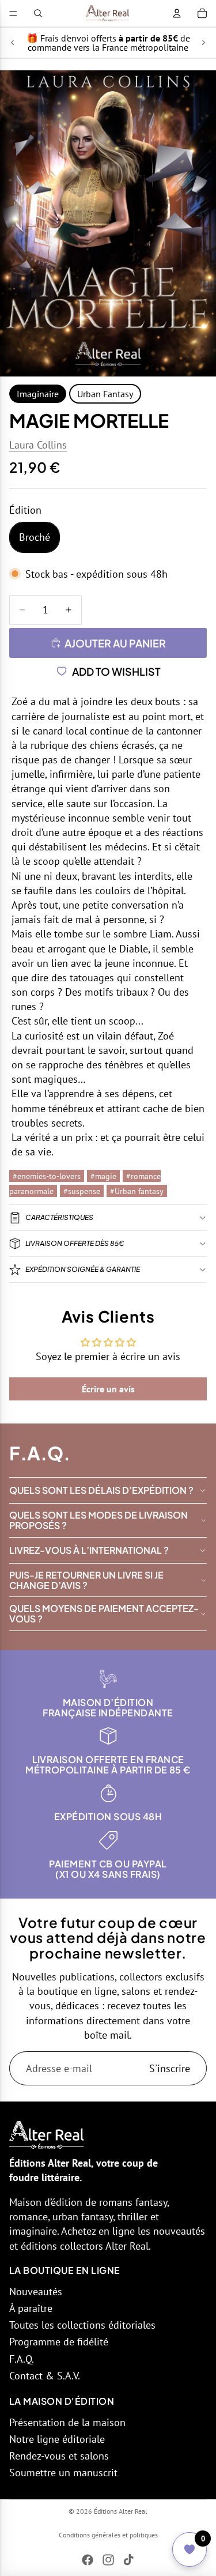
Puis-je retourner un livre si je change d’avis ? (86, 1580)
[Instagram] (108, 2560)
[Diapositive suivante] (203, 43)
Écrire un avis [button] (108, 1389)
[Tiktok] (128, 2560)
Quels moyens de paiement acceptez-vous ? (104, 1613)
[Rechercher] (38, 13)
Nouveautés (36, 2291)
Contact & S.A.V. (45, 2376)
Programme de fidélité (59, 2342)
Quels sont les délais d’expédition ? (101, 1490)
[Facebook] (88, 2560)
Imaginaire (38, 394)
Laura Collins (38, 445)
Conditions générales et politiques (108, 2535)
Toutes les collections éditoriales (82, 2325)
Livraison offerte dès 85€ (75, 1243)
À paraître (31, 2308)
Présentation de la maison (67, 2422)
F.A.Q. (22, 2359)
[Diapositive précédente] (13, 43)
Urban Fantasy (105, 394)
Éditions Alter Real (121, 2511)
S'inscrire (170, 2068)
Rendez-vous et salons (59, 2456)
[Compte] (177, 13)
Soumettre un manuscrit (63, 2473)
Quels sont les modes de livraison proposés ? (98, 1520)
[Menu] (13, 13)
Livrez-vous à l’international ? (89, 1550)
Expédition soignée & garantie (83, 1269)
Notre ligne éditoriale (57, 2439)
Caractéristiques (59, 1217)
